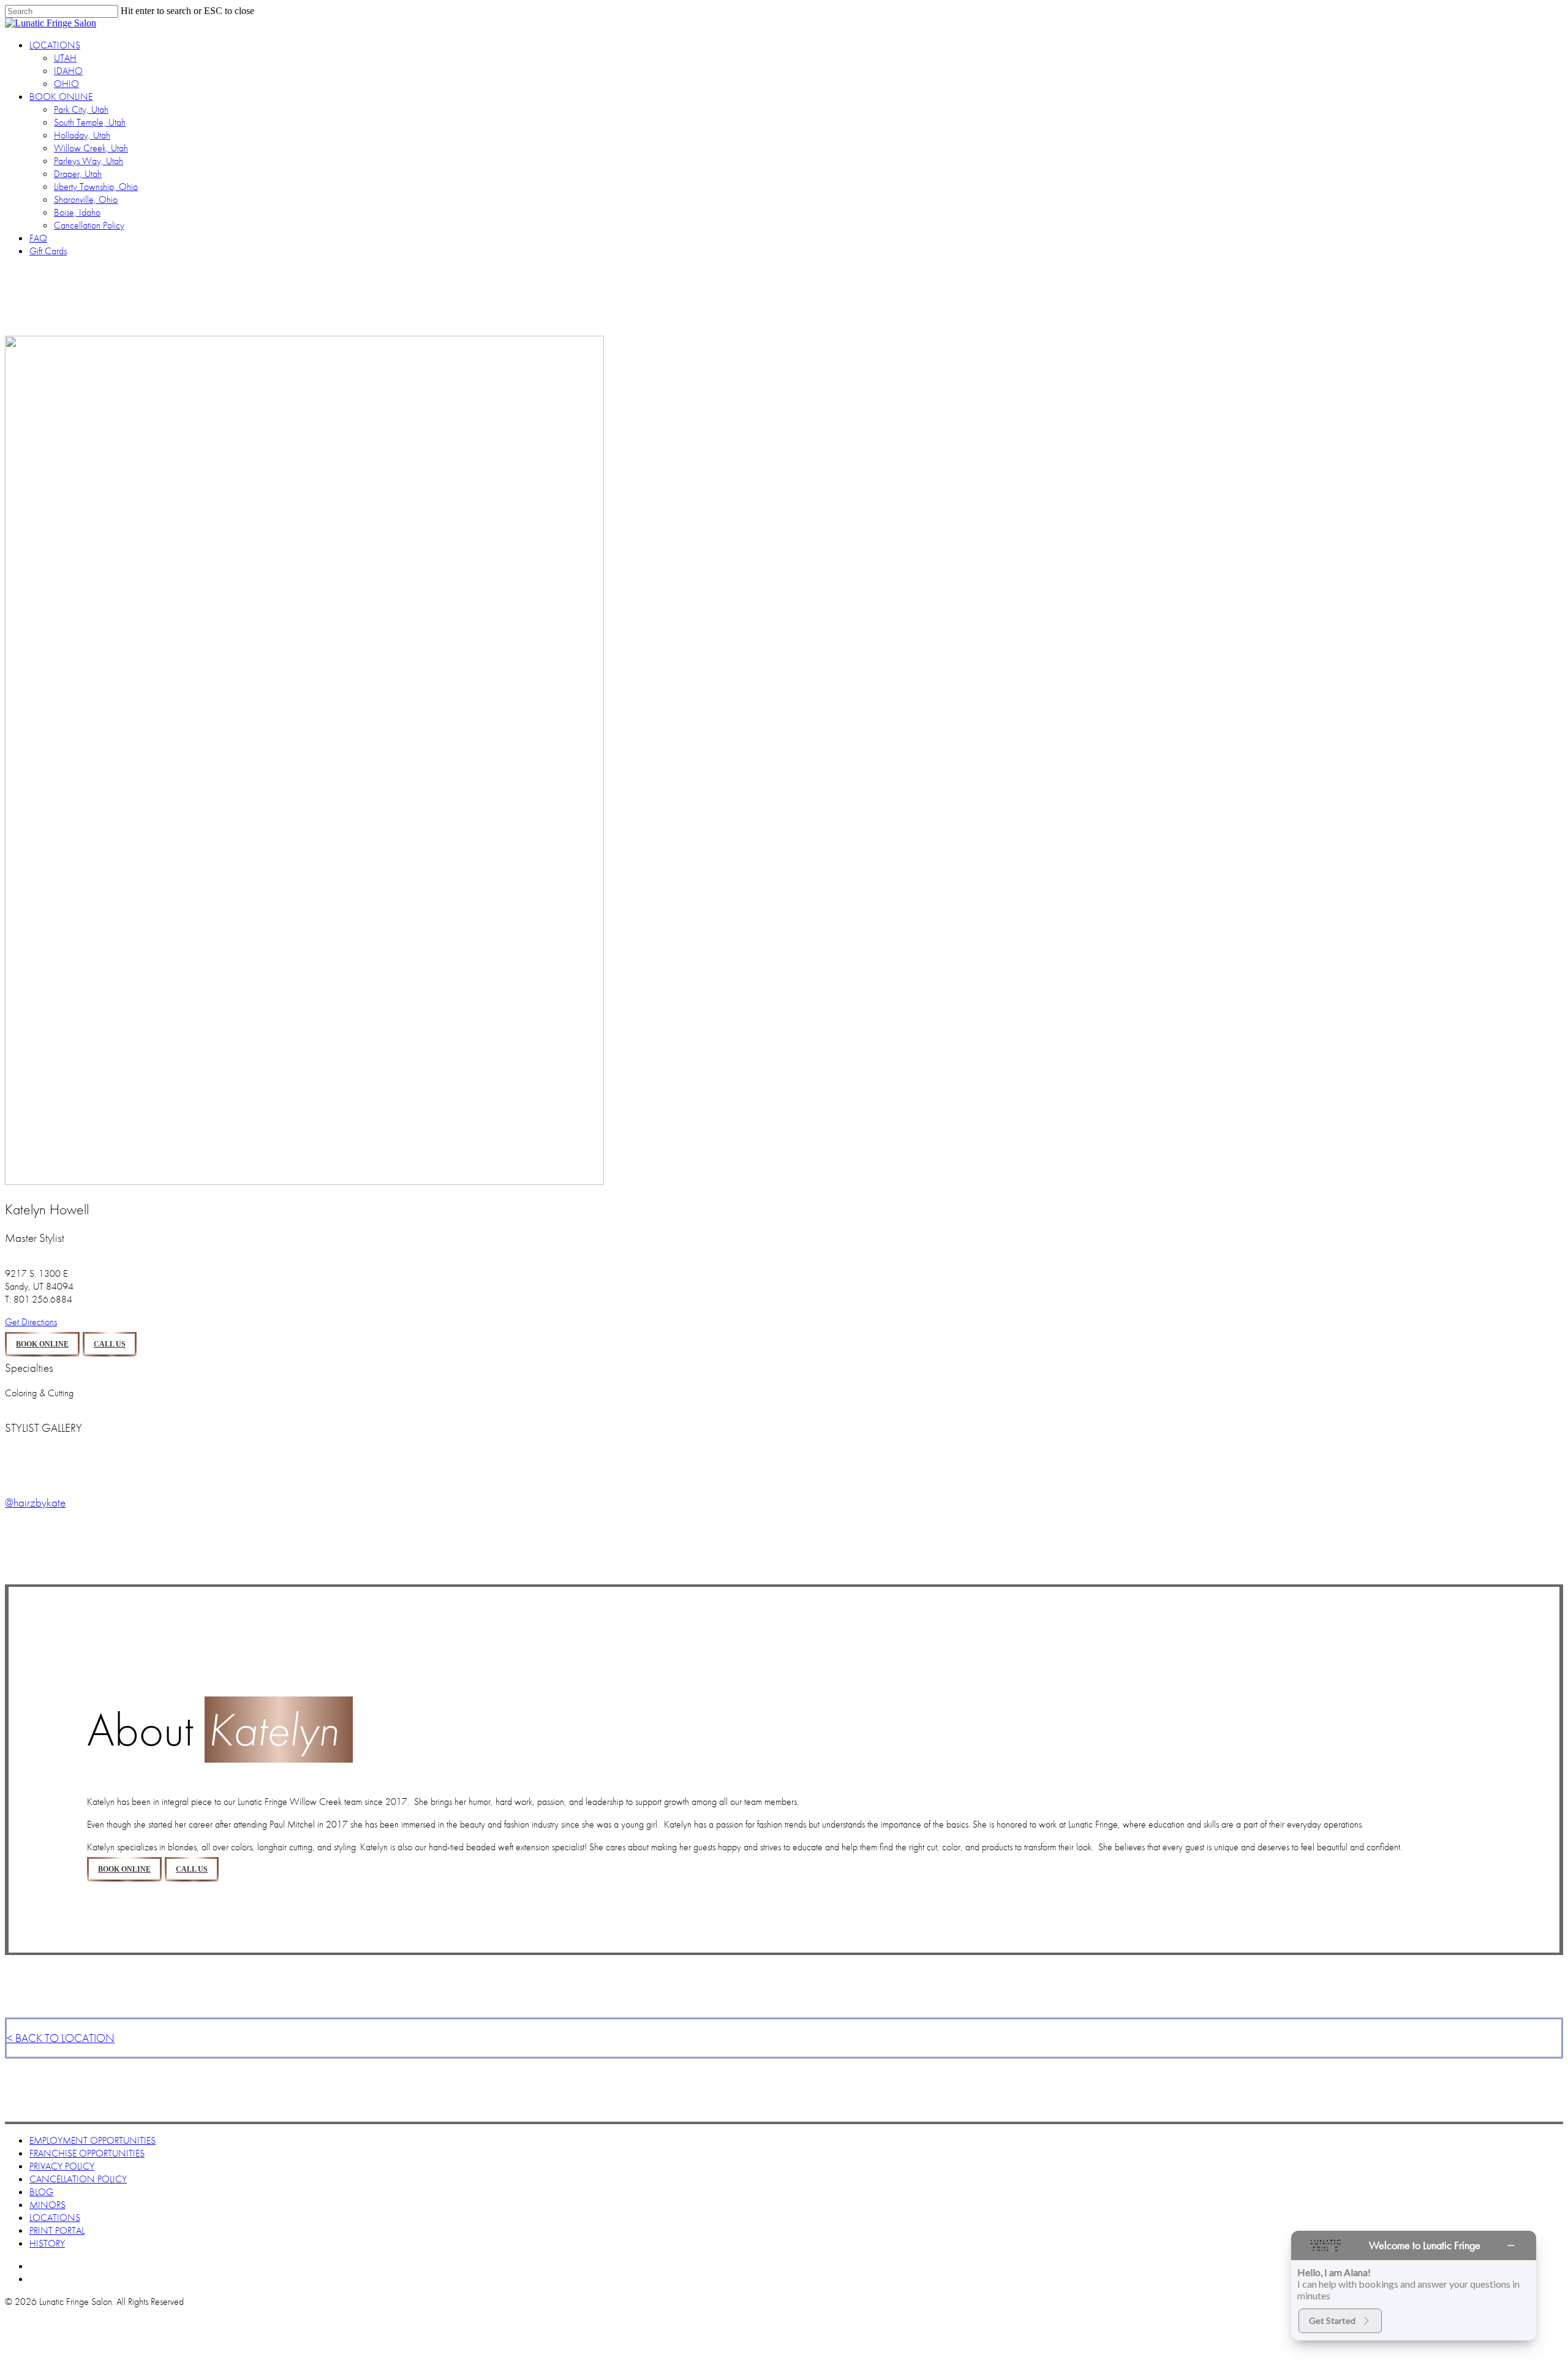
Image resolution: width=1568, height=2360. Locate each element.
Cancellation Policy (78, 2179)
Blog (41, 2192)
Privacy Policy (62, 2166)
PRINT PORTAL (57, 2230)
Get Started (1332, 2320)
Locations (55, 2218)
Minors (47, 2205)
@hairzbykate (35, 1503)
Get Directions (31, 1322)
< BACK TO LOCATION (61, 2038)
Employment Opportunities (92, 2140)
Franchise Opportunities (87, 2153)
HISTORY (47, 2243)
